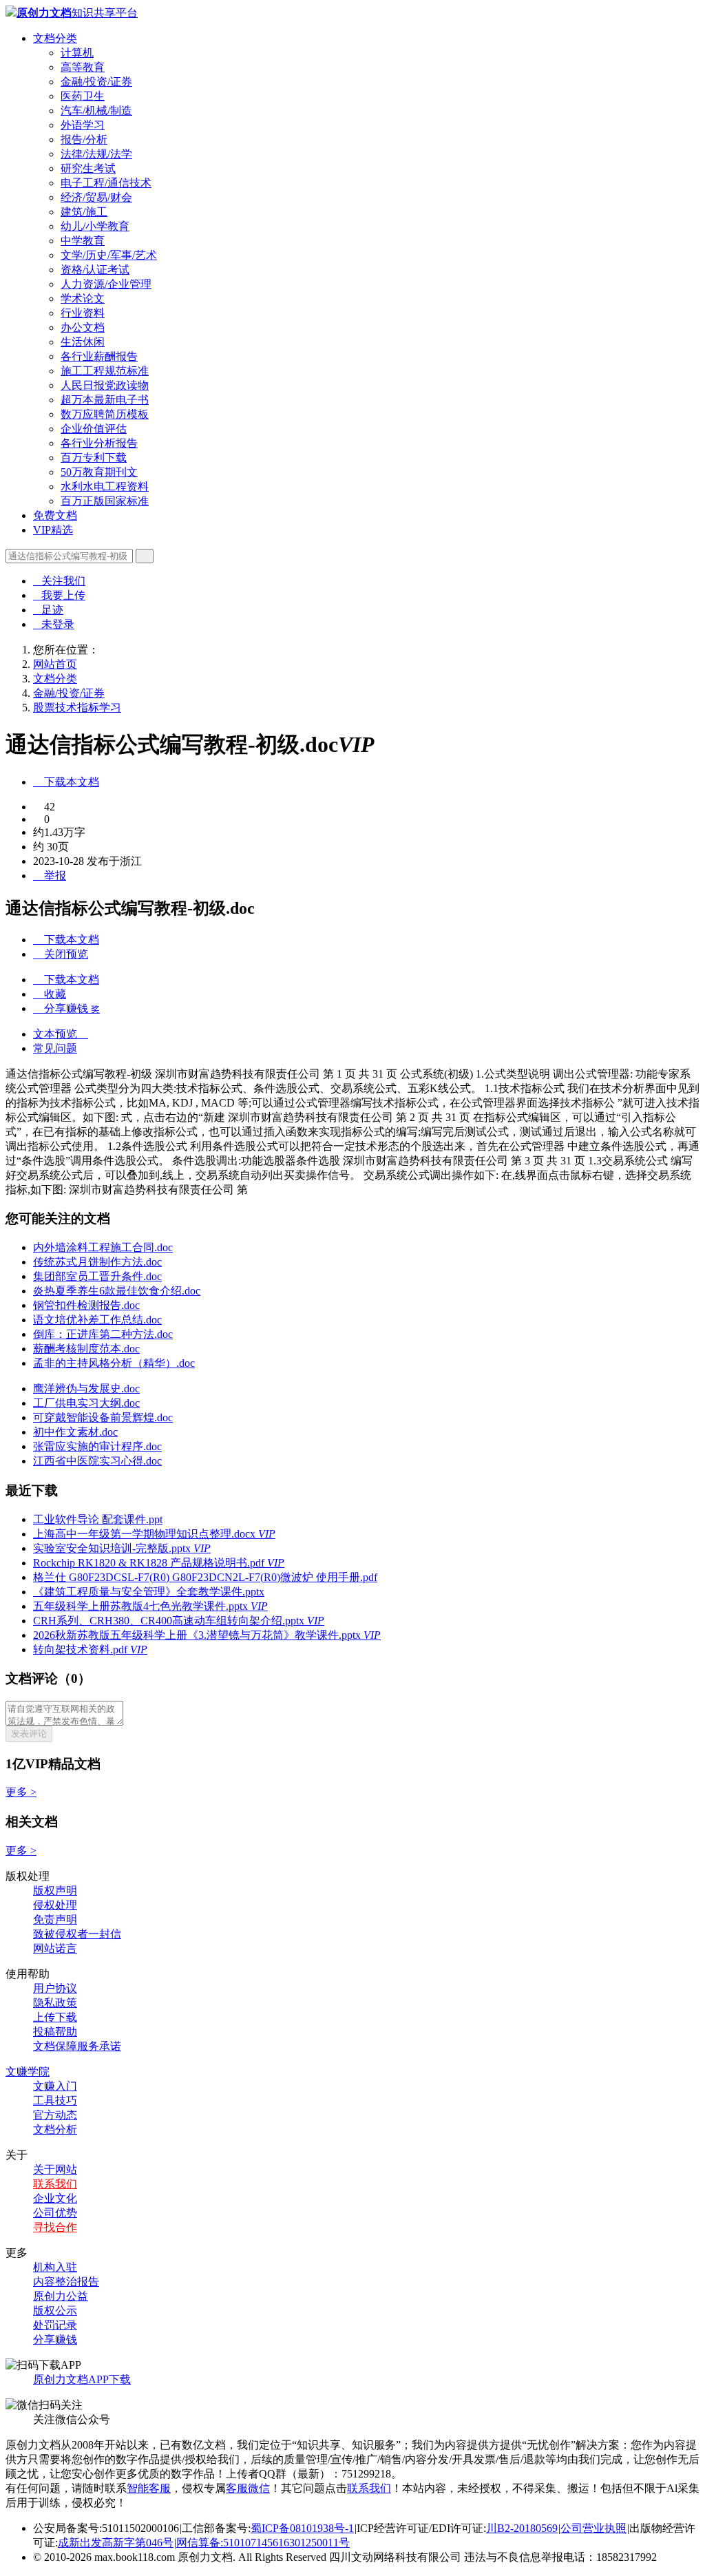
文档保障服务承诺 (77, 2046)
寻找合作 (55, 2227)
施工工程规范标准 (105, 371)
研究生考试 (88, 168)
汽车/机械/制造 (96, 111)
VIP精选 (53, 530)
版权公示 (55, 2311)
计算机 (77, 53)
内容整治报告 (66, 2282)
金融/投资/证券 (96, 82)
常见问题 (55, 1048)
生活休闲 (83, 342)
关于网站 (55, 2169)
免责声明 (55, 1919)
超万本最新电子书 (105, 400)
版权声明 (55, 1891)
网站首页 (55, 664)
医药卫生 (83, 96)
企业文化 (55, 2198)
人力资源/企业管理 (106, 284)
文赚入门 (55, 2086)
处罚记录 (55, 2325)
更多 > (21, 1792)
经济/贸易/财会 (96, 197)
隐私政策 (55, 2003)
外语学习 (83, 125)
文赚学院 (28, 2072)
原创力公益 (61, 2296)
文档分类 (55, 38)
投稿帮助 (55, 2032)
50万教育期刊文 (99, 472)
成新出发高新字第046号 (116, 2543)
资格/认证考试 (95, 270)
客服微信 (248, 2488)
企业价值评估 (94, 429)
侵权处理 (55, 1905)
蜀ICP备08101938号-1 (302, 2528)
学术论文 (83, 299)
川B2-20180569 (522, 2528)
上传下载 (55, 2017)
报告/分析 (84, 139)
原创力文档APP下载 (82, 2379)
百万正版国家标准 (105, 501)
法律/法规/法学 (96, 154)
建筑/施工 (84, 212)
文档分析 (55, 2129)
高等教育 (83, 67)
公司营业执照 (593, 2528)
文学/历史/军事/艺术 (109, 255)
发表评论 (29, 1734)
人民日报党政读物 (105, 385)
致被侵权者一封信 (77, 1934)
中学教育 (83, 241)
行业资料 (83, 313)
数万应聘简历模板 (105, 414)
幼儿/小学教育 (95, 226)
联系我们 (55, 2184)
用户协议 (55, 1988)
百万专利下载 (94, 458)
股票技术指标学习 (77, 708)
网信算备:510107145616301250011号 (263, 2543)
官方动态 (55, 2115)
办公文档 (83, 327)
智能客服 (149, 2488)
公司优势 (55, 2213)
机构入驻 (55, 2267)
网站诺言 (55, 1948)
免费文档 (55, 515)
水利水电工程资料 (105, 486)
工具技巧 (55, 2101)
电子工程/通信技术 (106, 183)
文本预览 (61, 1034)
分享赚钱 (55, 2339)
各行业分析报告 (99, 443)
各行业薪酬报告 (99, 356)
